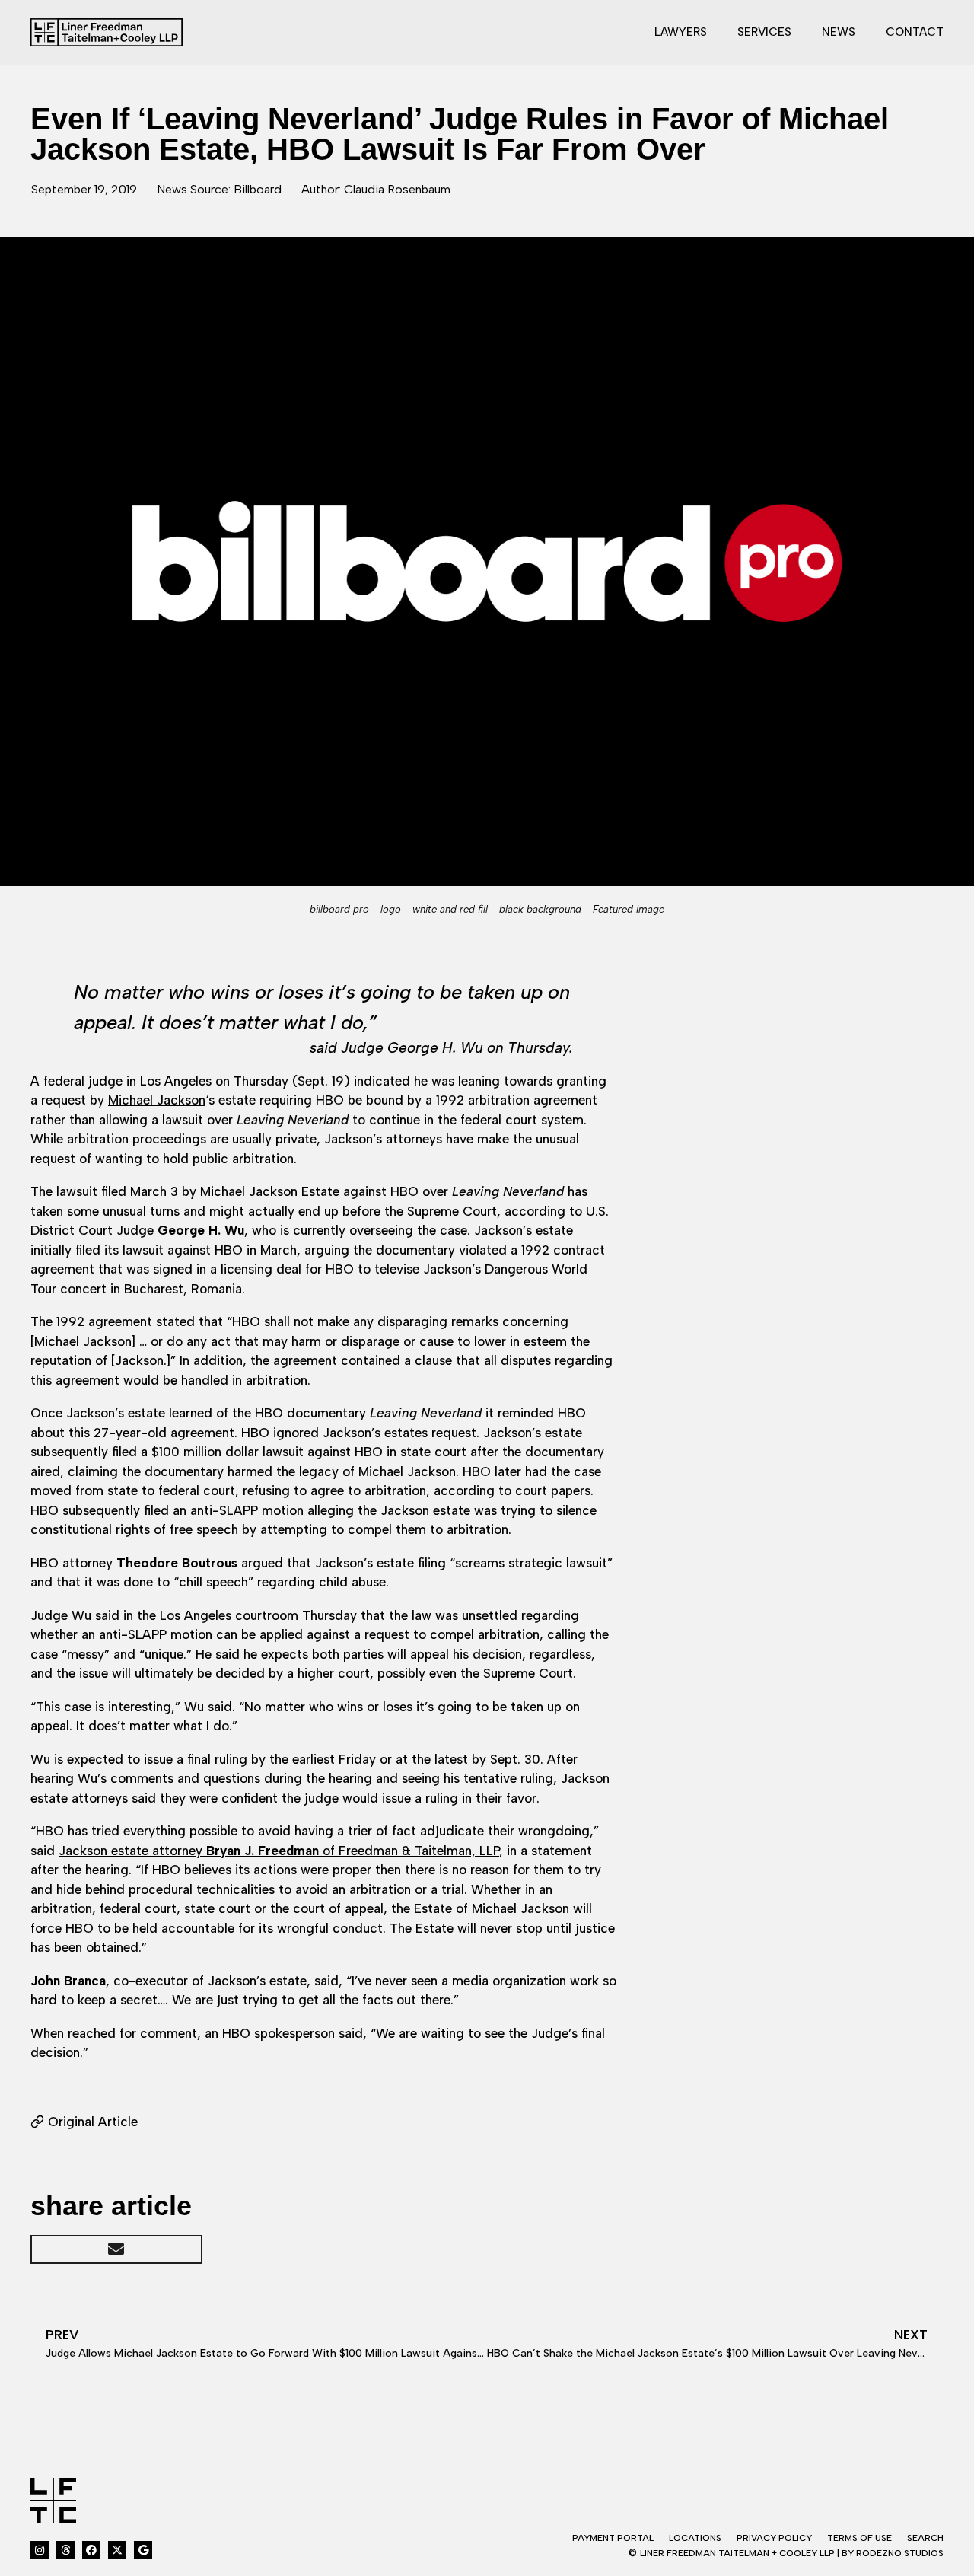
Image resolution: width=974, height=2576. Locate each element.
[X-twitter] (117, 2550)
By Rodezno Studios (893, 2553)
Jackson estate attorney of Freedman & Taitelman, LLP (279, 1851)
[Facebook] (91, 2550)
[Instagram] (40, 2550)
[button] (116, 2249)
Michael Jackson (157, 1100)
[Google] (143, 2550)
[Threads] (65, 2550)
